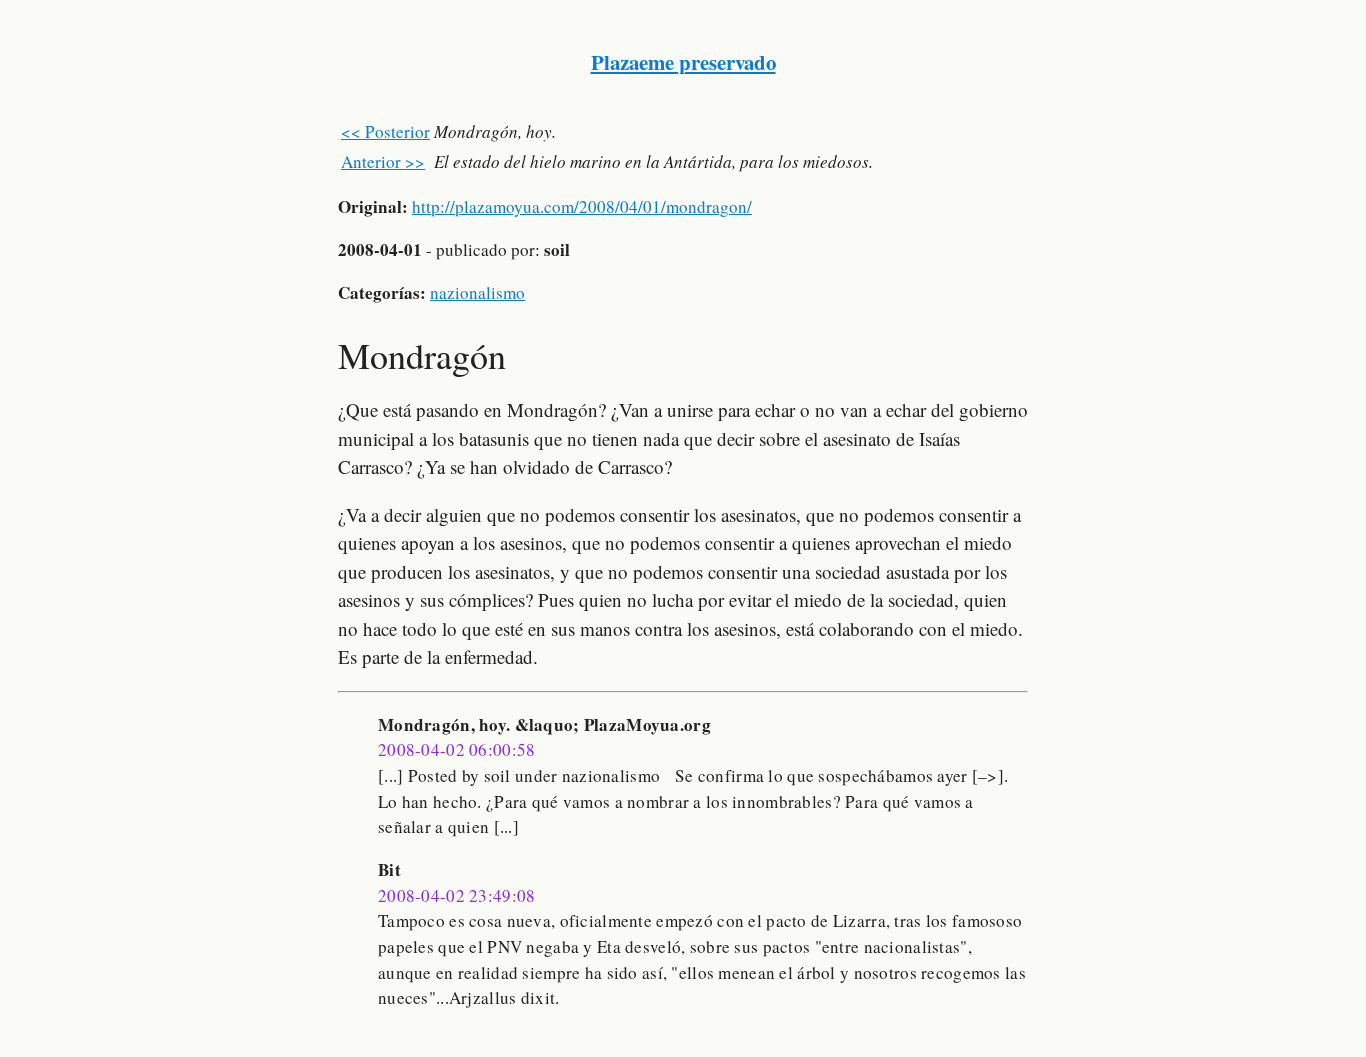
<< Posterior (385, 131)
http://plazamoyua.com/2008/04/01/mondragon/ (582, 206)
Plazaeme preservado (683, 62)
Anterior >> (383, 161)
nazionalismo (477, 292)
